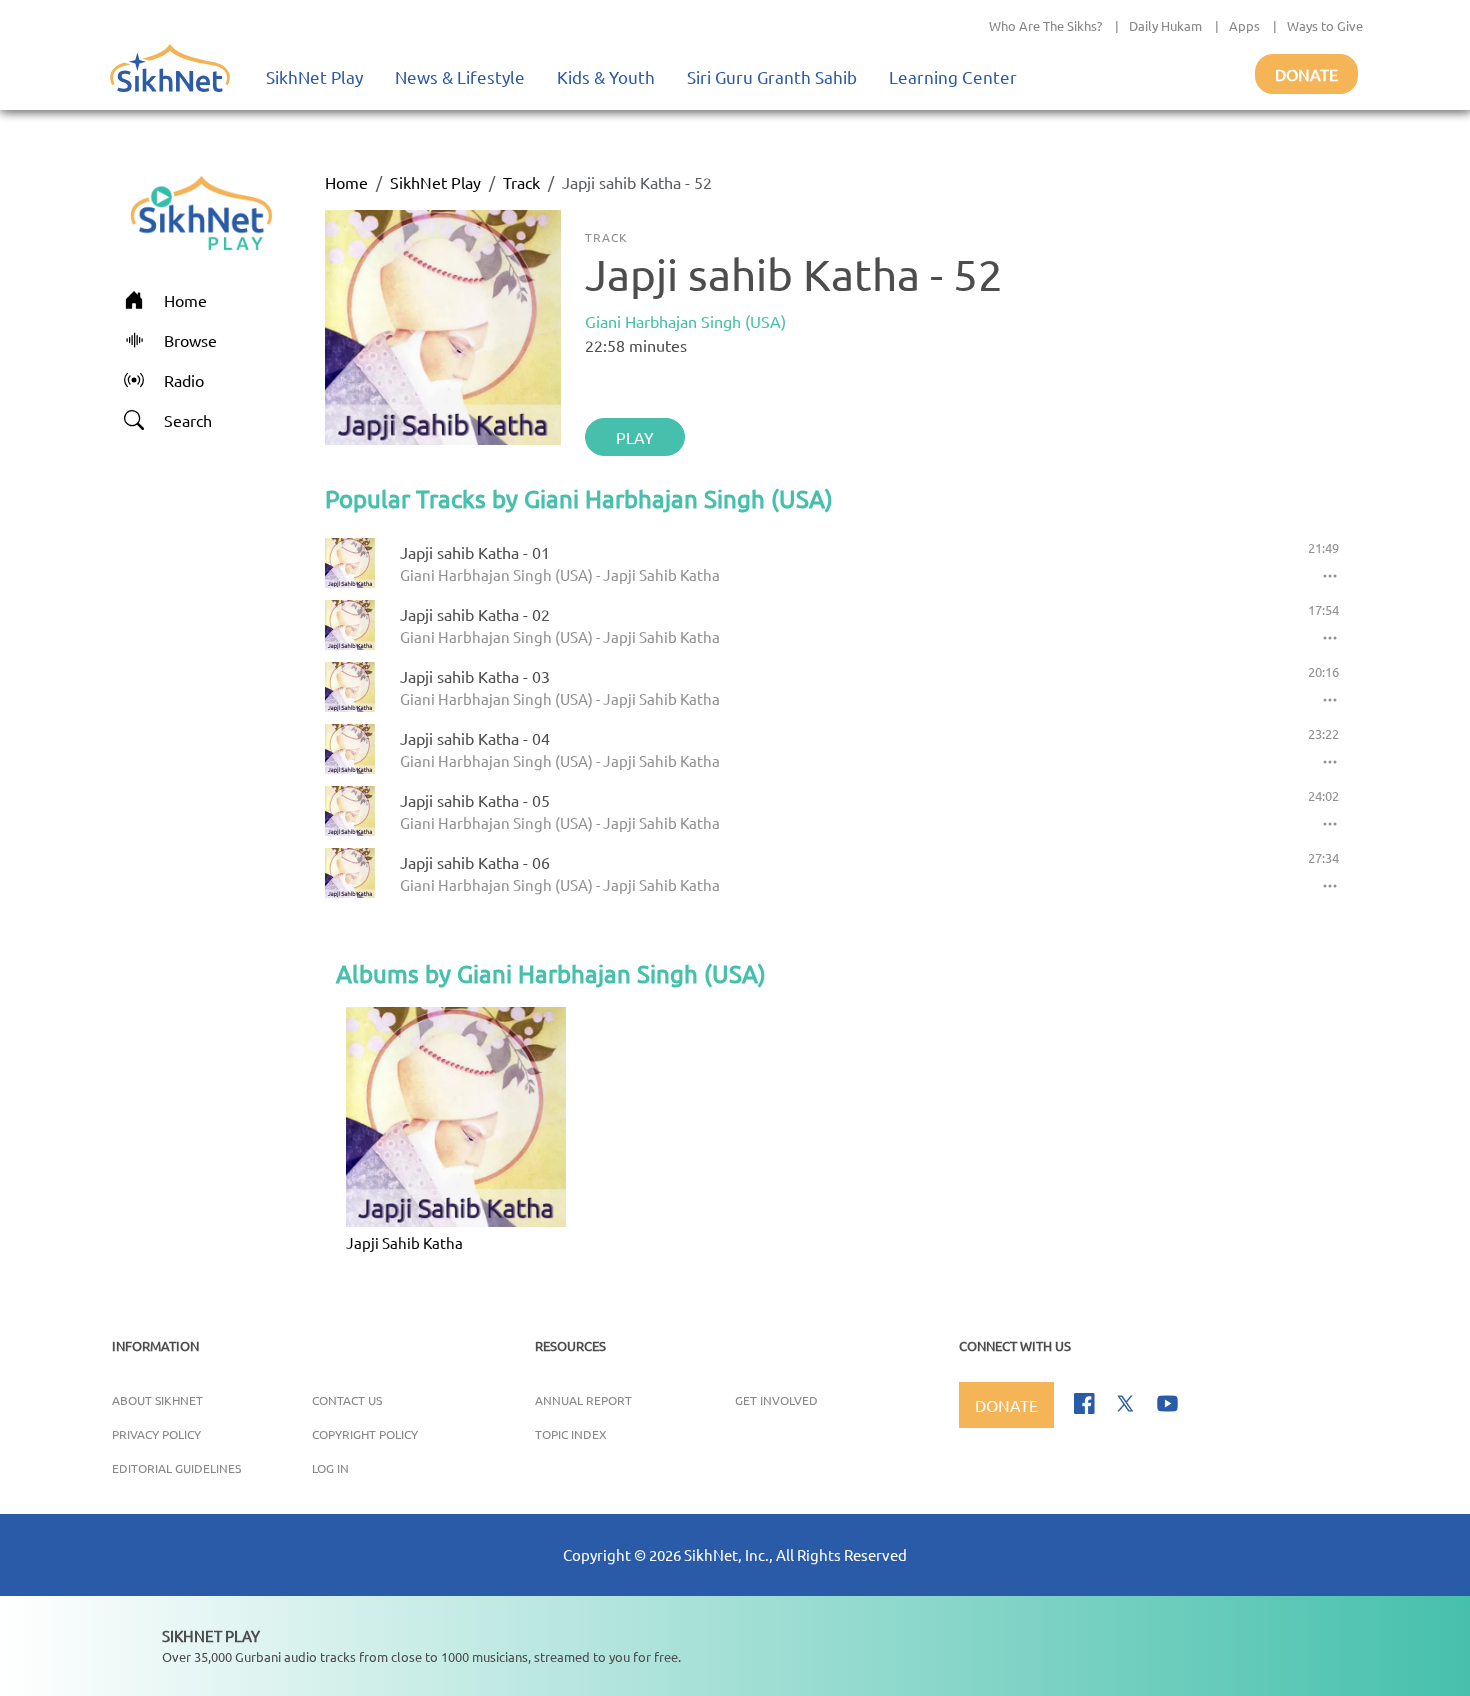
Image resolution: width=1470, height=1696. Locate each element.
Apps (1244, 25)
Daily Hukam (1165, 25)
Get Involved (776, 1400)
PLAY (635, 437)
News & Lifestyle (460, 76)
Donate (1306, 74)
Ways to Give (1325, 25)
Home (346, 182)
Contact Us (347, 1400)
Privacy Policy (156, 1434)
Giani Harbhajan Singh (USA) (685, 321)
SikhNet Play (314, 76)
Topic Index (571, 1434)
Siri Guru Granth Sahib (772, 76)
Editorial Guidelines (176, 1468)
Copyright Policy (365, 1434)
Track (521, 182)
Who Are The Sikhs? (1045, 25)
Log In (330, 1468)
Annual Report (583, 1400)
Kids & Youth (606, 76)
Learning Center (953, 76)
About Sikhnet (157, 1400)
